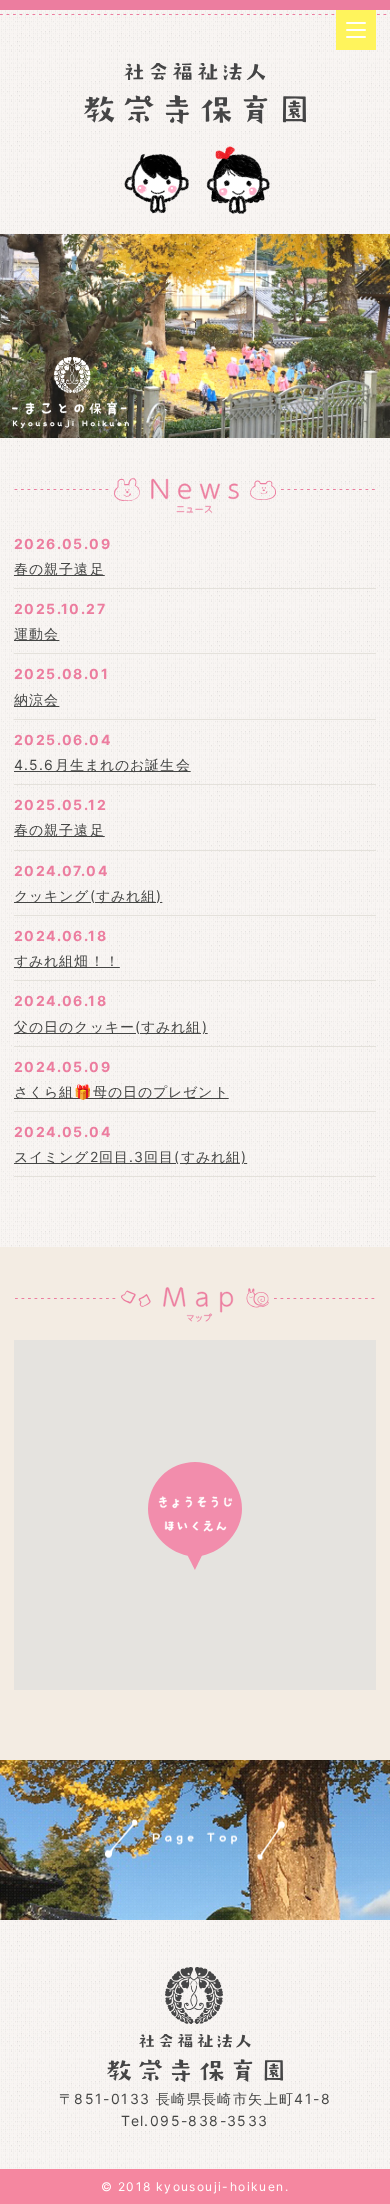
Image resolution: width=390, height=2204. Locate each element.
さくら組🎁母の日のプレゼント (121, 1091)
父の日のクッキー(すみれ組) (111, 1026)
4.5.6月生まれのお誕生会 (102, 764)
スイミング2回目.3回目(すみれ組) (130, 1156)
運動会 (36, 633)
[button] (195, 1516)
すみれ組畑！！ (67, 960)
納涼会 (36, 699)
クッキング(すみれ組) (88, 895)
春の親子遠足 (59, 568)
